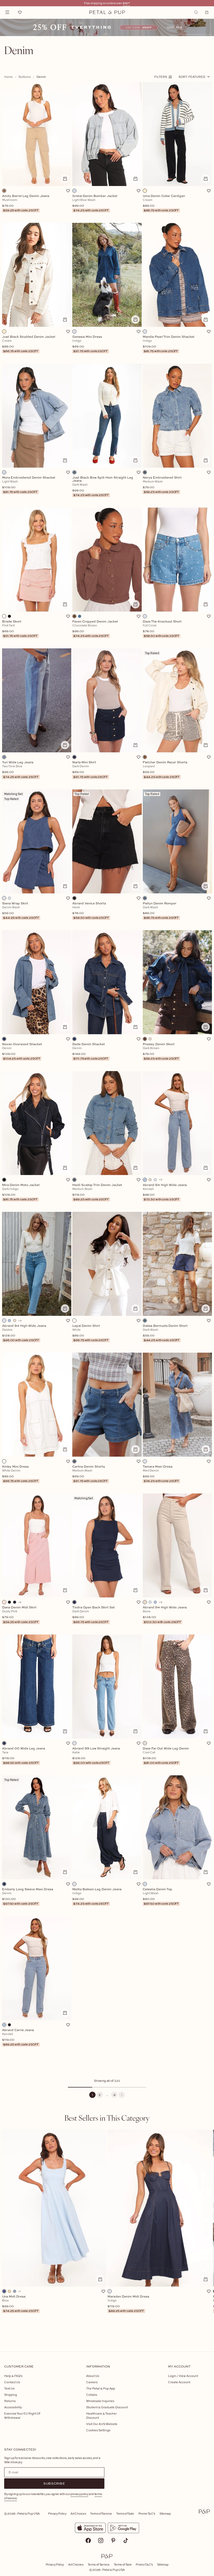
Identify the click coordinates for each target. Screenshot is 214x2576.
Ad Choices (78, 2513)
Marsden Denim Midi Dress (128, 2304)
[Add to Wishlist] (68, 191)
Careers (92, 2382)
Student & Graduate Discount (107, 2407)
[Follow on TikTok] (126, 2540)
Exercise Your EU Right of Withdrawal (22, 2415)
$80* (126, 3)
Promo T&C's (147, 2513)
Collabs (92, 2395)
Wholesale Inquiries (100, 2401)
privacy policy (79, 2494)
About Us (93, 2376)
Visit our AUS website (102, 2424)
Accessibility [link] (13, 2407)
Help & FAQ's (13, 2376)
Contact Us (12, 2382)
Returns (10, 2401)
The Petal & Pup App (101, 2388)
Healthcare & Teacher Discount (101, 2415)
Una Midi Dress (20, 2304)
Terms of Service (101, 2513)
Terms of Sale (125, 2513)
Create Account (179, 2382)
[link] (107, 27)
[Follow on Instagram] (101, 2540)
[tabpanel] (107, 2232)
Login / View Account (183, 2376)
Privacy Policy (57, 2513)
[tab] (107, 2118)
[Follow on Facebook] (88, 2540)
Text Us (9, 2388)
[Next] (122, 2095)
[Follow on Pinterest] (113, 2540)
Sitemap (165, 2513)
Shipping (11, 2395)
